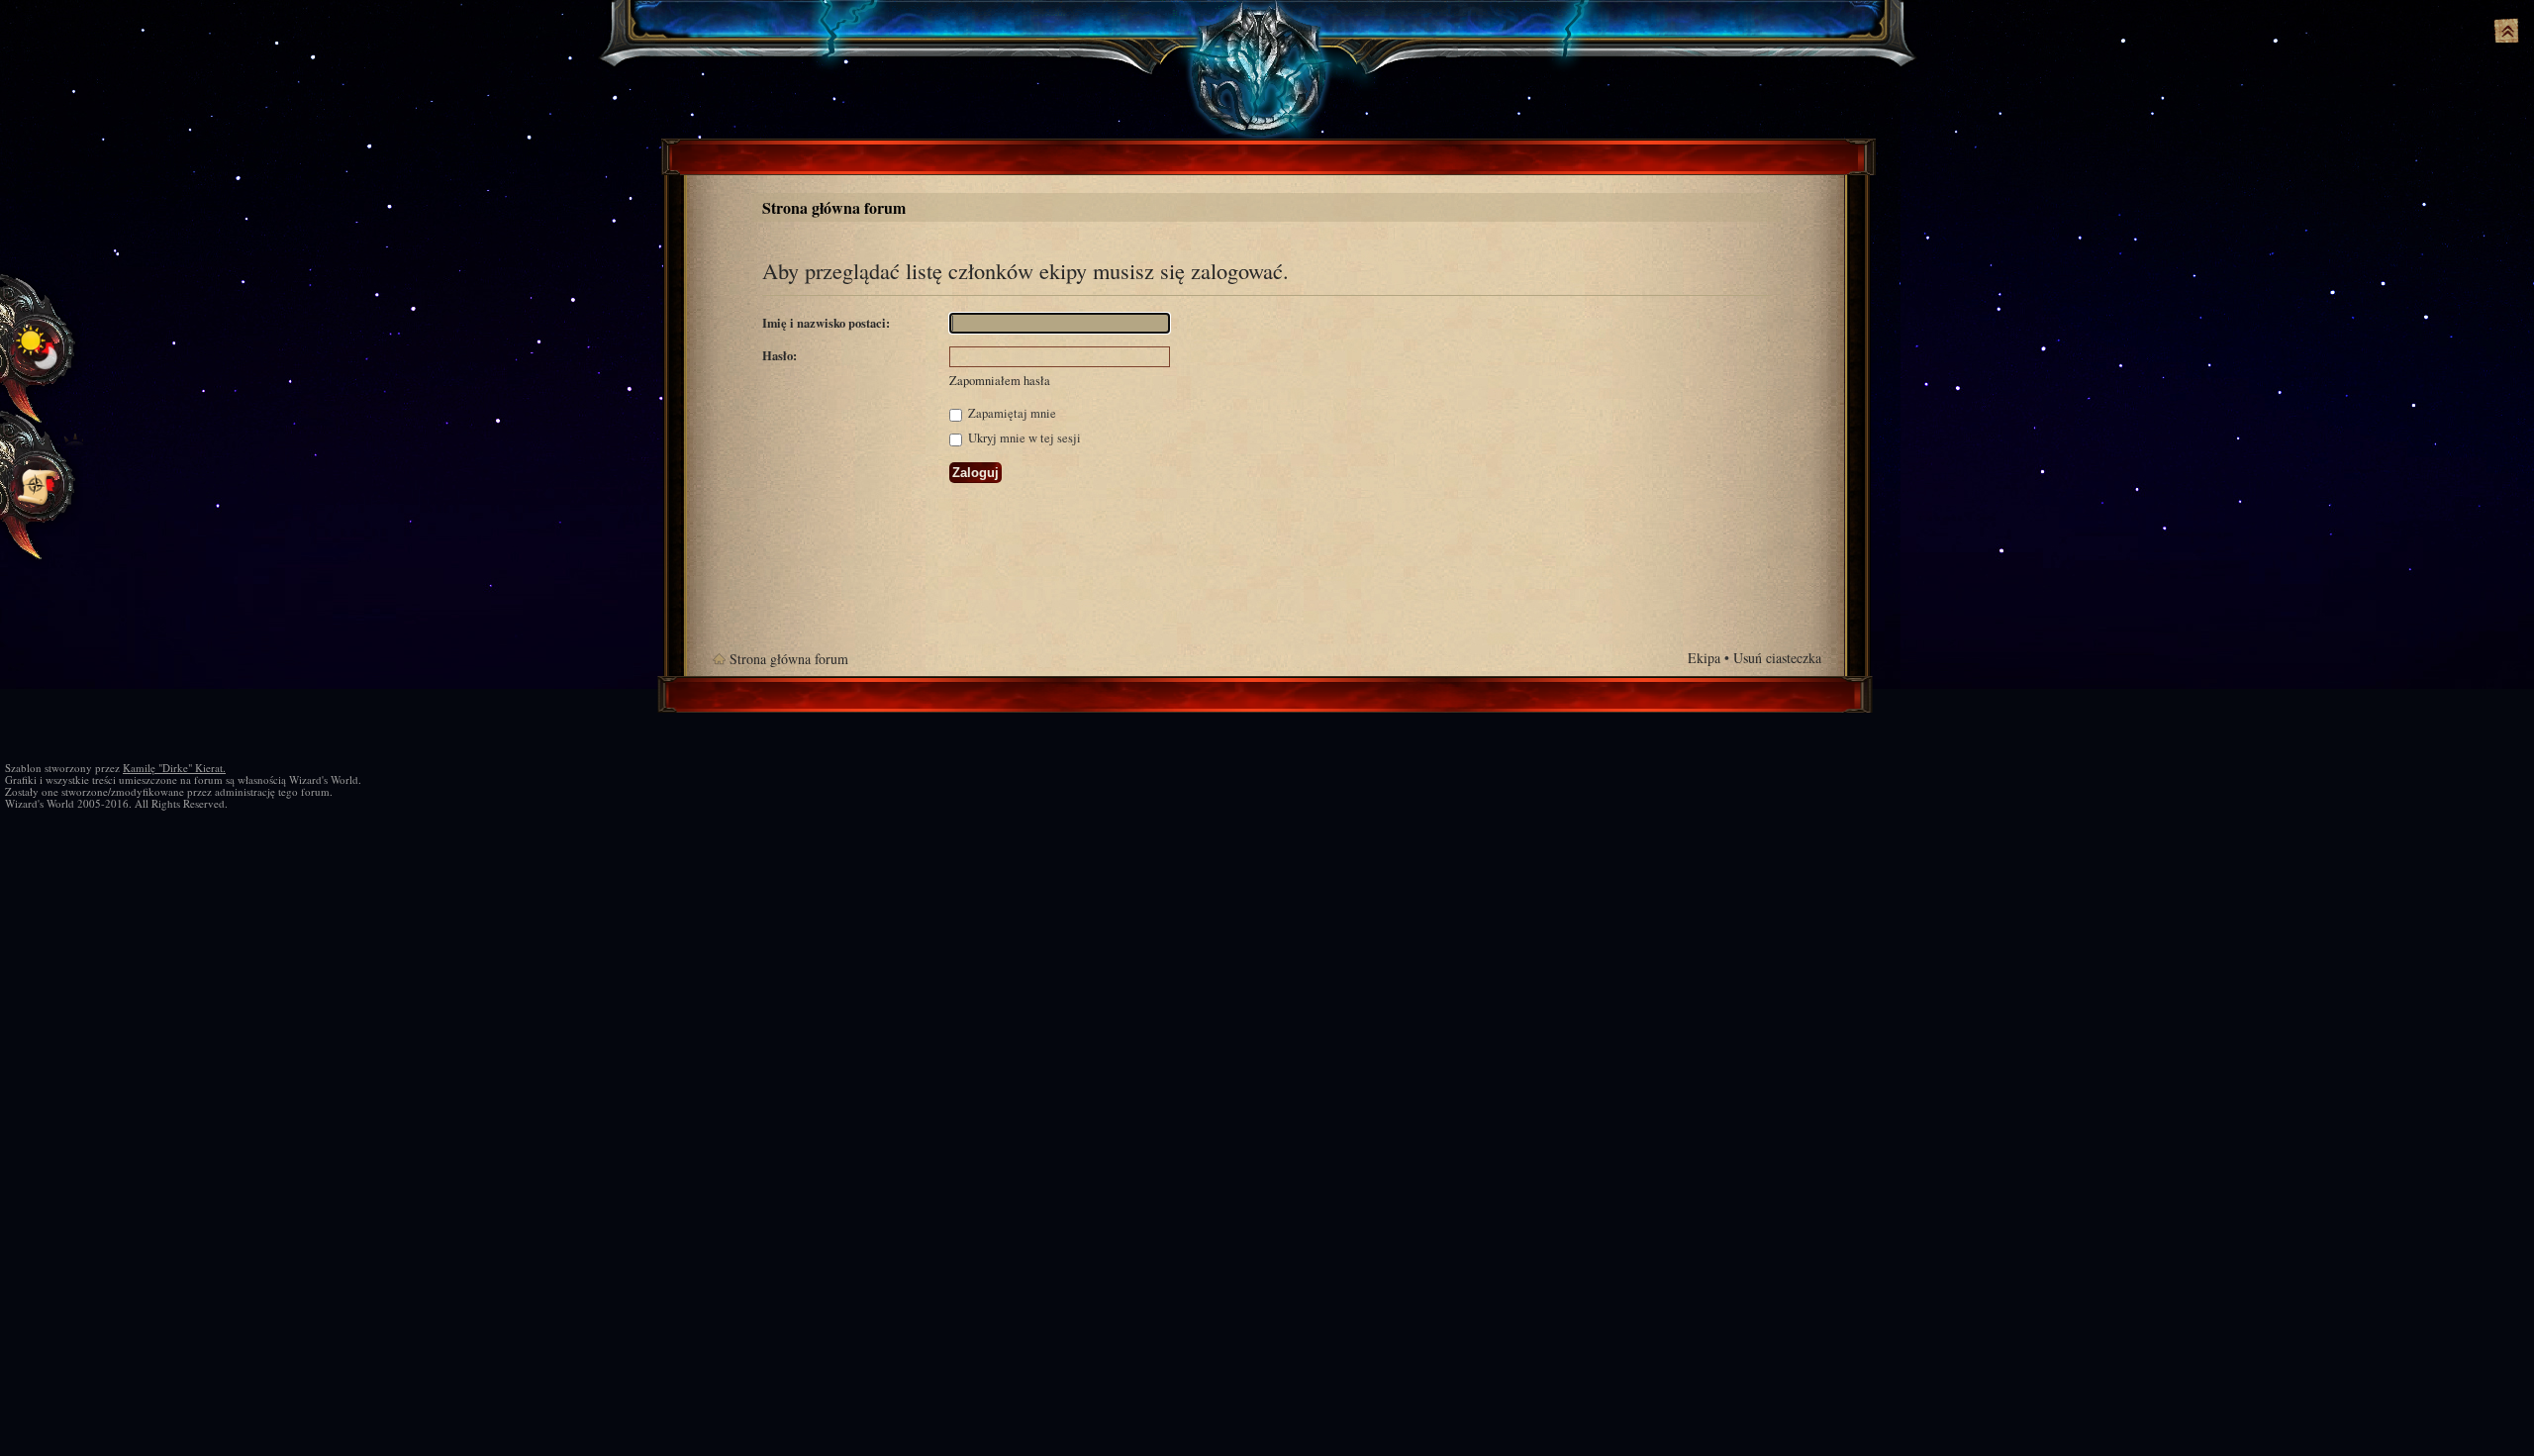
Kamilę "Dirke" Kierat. (174, 768)
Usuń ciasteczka (1777, 658)
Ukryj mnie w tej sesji (1023, 438)
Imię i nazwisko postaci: (826, 323)
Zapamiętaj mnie (1011, 413)
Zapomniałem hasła (1000, 381)
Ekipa (1704, 658)
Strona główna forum (834, 207)
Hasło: (780, 355)
